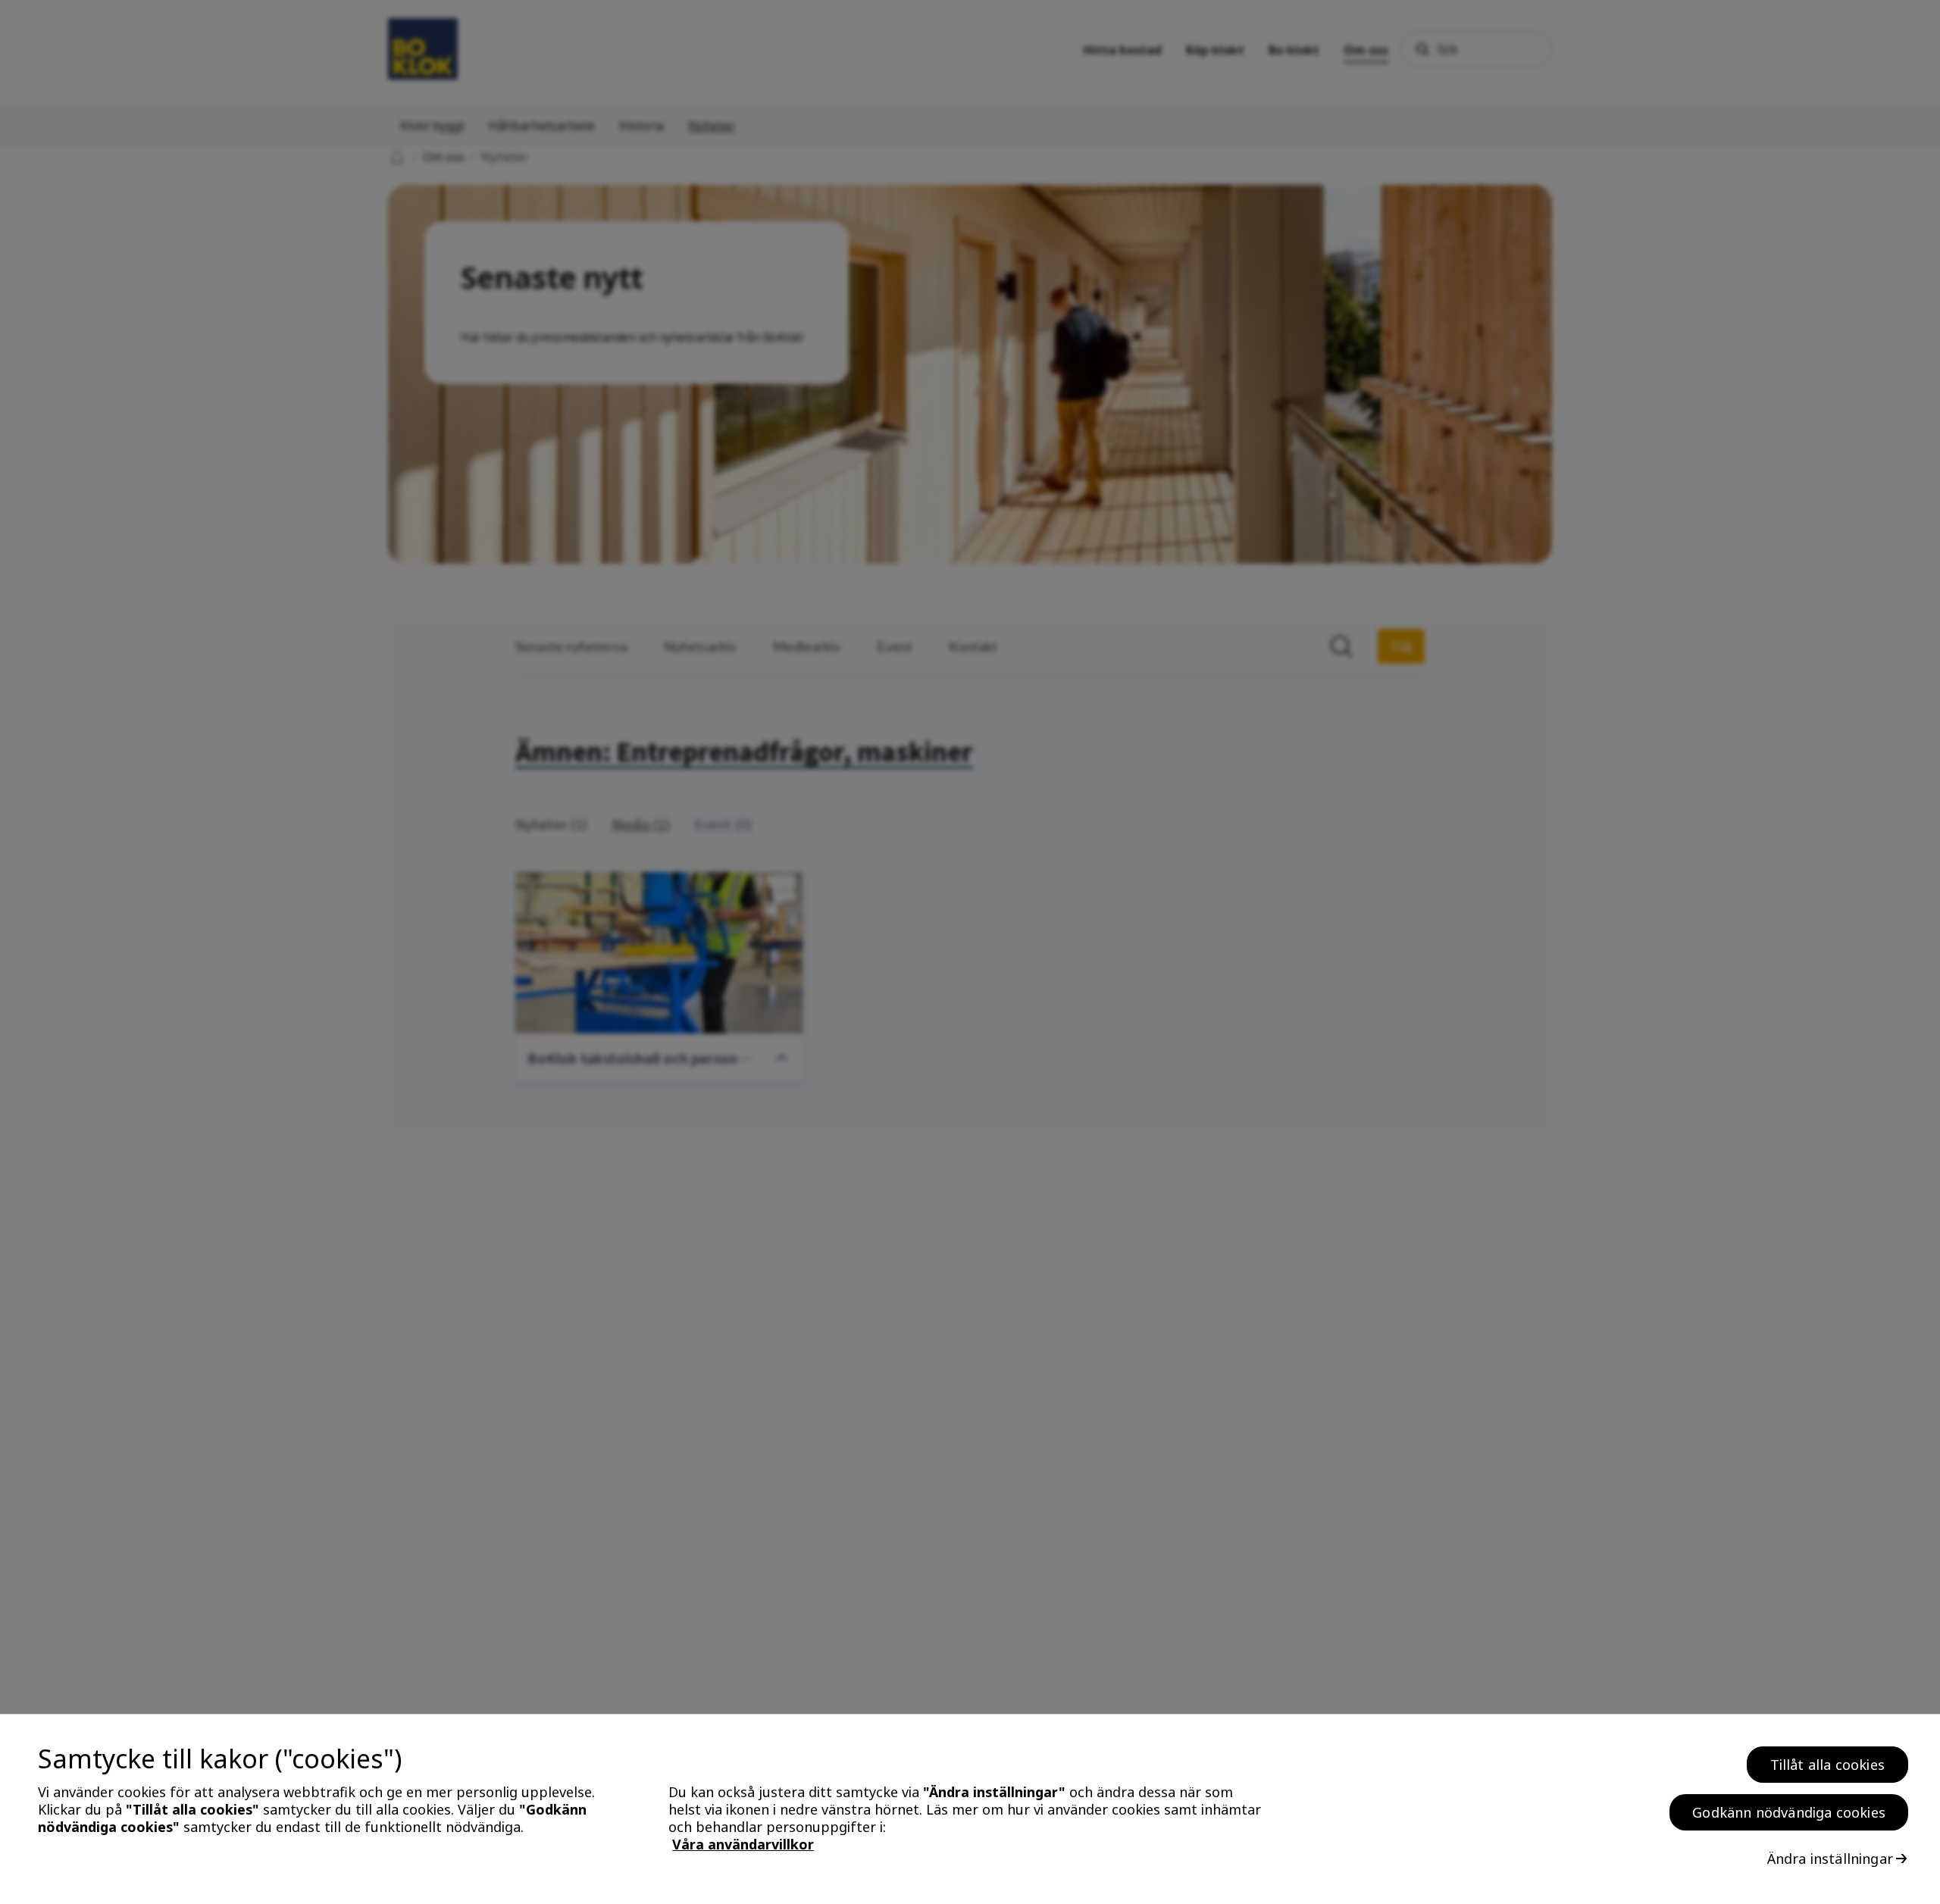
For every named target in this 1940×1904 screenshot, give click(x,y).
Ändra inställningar (1830, 1859)
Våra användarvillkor (743, 1845)
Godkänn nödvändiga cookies (1789, 1812)
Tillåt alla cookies (1827, 1765)
